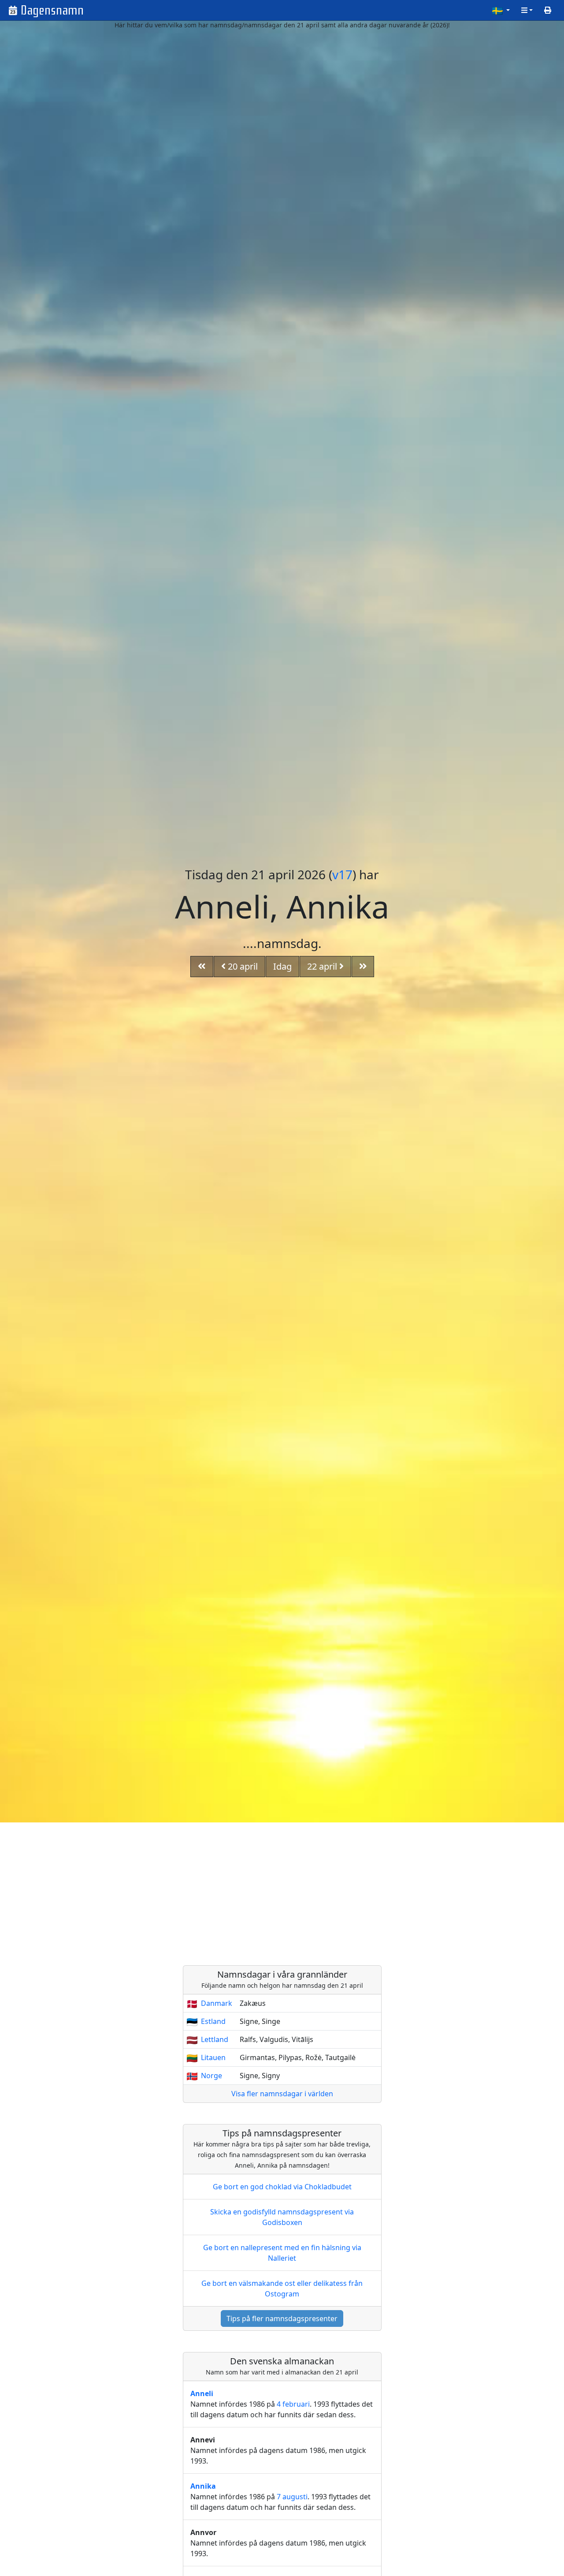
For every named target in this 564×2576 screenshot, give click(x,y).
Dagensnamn (52, 10)
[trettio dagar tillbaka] (202, 967)
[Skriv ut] (548, 10)
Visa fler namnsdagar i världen (282, 2094)
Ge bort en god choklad (282, 2187)
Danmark (217, 2003)
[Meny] (527, 10)
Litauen (213, 2057)
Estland (213, 2021)
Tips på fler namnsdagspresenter (282, 2318)
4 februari (293, 2404)
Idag (282, 966)
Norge (211, 2076)
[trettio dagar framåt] (363, 967)
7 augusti (292, 2497)
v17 (342, 874)
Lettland (215, 2039)
